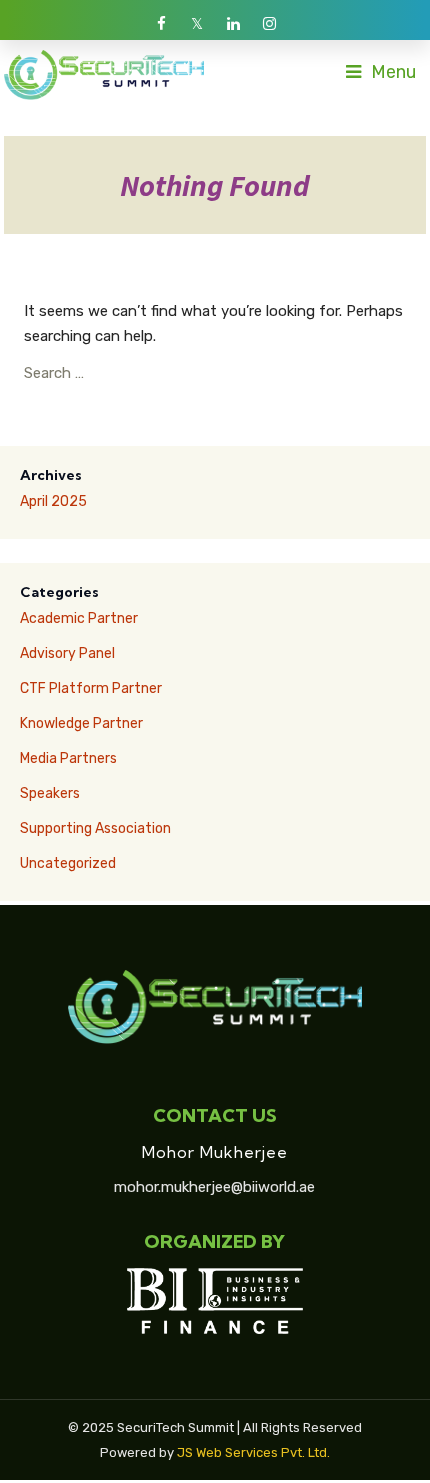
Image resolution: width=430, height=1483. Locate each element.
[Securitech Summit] (104, 74)
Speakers (50, 793)
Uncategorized (68, 863)
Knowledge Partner (81, 723)
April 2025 (53, 501)
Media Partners (68, 758)
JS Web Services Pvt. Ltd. (253, 1452)
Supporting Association (95, 828)
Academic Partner (79, 618)
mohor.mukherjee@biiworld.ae (214, 1187)
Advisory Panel (67, 653)
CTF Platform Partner (91, 688)
